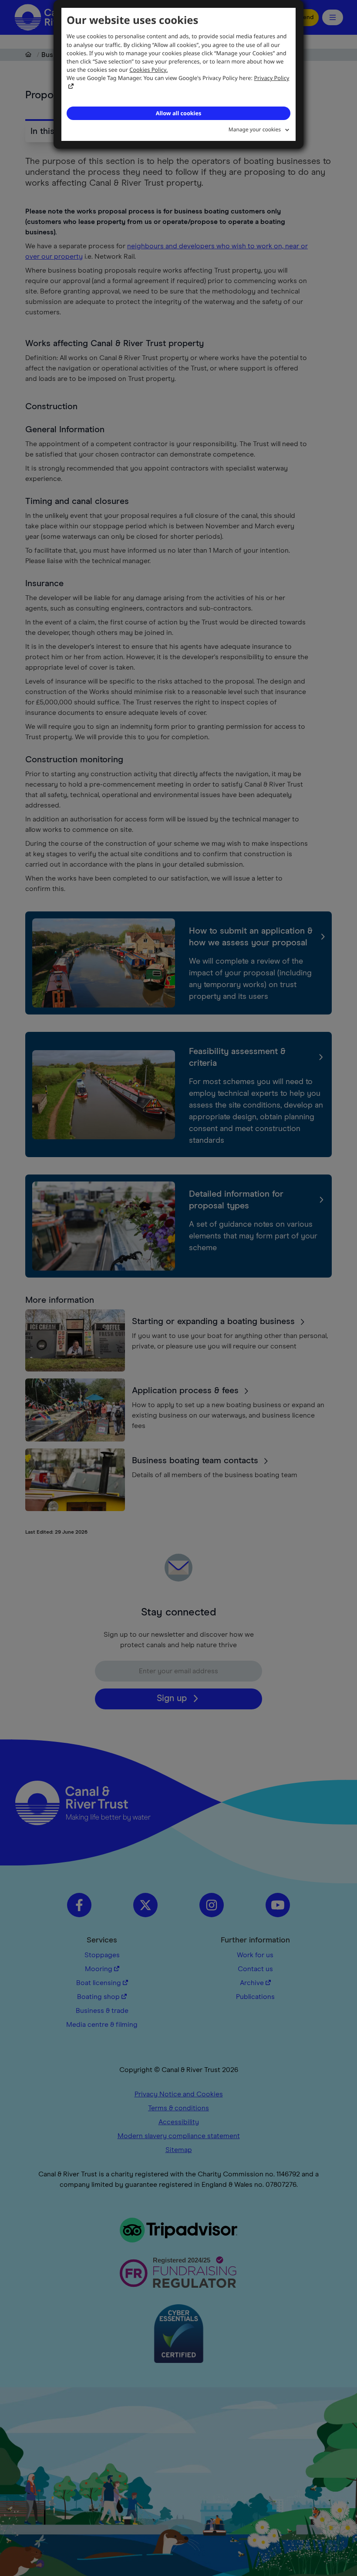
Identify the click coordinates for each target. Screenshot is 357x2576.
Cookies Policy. (148, 70)
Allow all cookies (178, 113)
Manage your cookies (255, 129)
